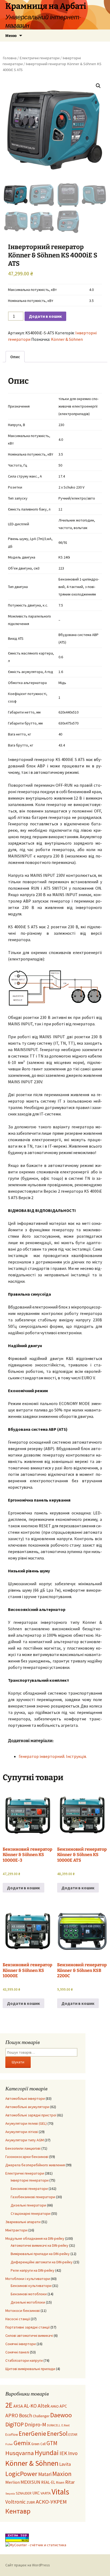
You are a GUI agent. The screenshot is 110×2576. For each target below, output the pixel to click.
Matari (45, 2474)
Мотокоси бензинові (23, 2311)
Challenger (41, 2416)
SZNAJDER (24, 2493)
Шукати (18, 2062)
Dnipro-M (35, 2425)
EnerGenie (32, 2433)
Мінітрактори (16, 2230)
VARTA (46, 2493)
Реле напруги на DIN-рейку (33, 2270)
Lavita (65, 2464)
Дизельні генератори (28, 2205)
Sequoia (10, 2494)
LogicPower (21, 2474)
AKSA (18, 2406)
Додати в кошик (45, 316)
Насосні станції (18, 2319)
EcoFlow (12, 2435)
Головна (10, 58)
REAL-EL (48, 2482)
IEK (63, 2453)
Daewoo (61, 2415)
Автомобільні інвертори (25, 2098)
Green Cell (38, 2444)
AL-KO (30, 2406)
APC (63, 2406)
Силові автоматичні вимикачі (29, 2335)
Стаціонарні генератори (31, 2213)
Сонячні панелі (17, 2352)
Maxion (62, 2474)
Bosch (25, 2415)
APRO (12, 2415)
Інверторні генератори (30, 2180)
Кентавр (18, 2511)
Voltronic (15, 2502)
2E (9, 2405)
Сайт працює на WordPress (28, 2565)
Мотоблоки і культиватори (28, 2279)
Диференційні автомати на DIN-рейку (42, 2262)
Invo (73, 2453)
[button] (98, 86)
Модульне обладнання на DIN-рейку (35, 2238)
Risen (60, 2483)
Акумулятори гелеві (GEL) (26, 2123)
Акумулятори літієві (22, 2132)
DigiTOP (15, 2424)
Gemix (22, 2443)
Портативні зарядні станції (27, 2327)
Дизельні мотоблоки (28, 2302)
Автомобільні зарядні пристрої (31, 2115)
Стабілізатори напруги (24, 2360)
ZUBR (31, 2502)
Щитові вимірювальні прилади (30, 2369)
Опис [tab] (15, 357)
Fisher (9, 2444)
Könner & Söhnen (67, 339)
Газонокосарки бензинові (27, 2157)
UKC (36, 2493)
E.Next (66, 2425)
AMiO (55, 2406)
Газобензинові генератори (33, 2197)
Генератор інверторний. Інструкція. (53, 1756)
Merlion (13, 2482)
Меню (11, 35)
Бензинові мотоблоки (29, 2294)
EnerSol (57, 2433)
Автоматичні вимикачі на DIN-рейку (40, 2245)
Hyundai (47, 2453)
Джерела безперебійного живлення (35, 2165)
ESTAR (73, 2435)
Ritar (70, 2482)
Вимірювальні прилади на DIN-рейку (40, 2254)
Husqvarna (20, 2453)
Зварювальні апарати (23, 2222)
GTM (52, 2443)
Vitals (60, 2492)
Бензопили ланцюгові (23, 2148)
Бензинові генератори (29, 2189)
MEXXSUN (30, 2482)
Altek (44, 2406)
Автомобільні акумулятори (27, 2107)
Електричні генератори (40, 58)
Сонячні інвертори (21, 2344)
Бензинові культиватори (31, 2286)
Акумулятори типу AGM (25, 2140)
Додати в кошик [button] (23, 1888)
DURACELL (54, 2425)
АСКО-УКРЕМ (51, 2502)
